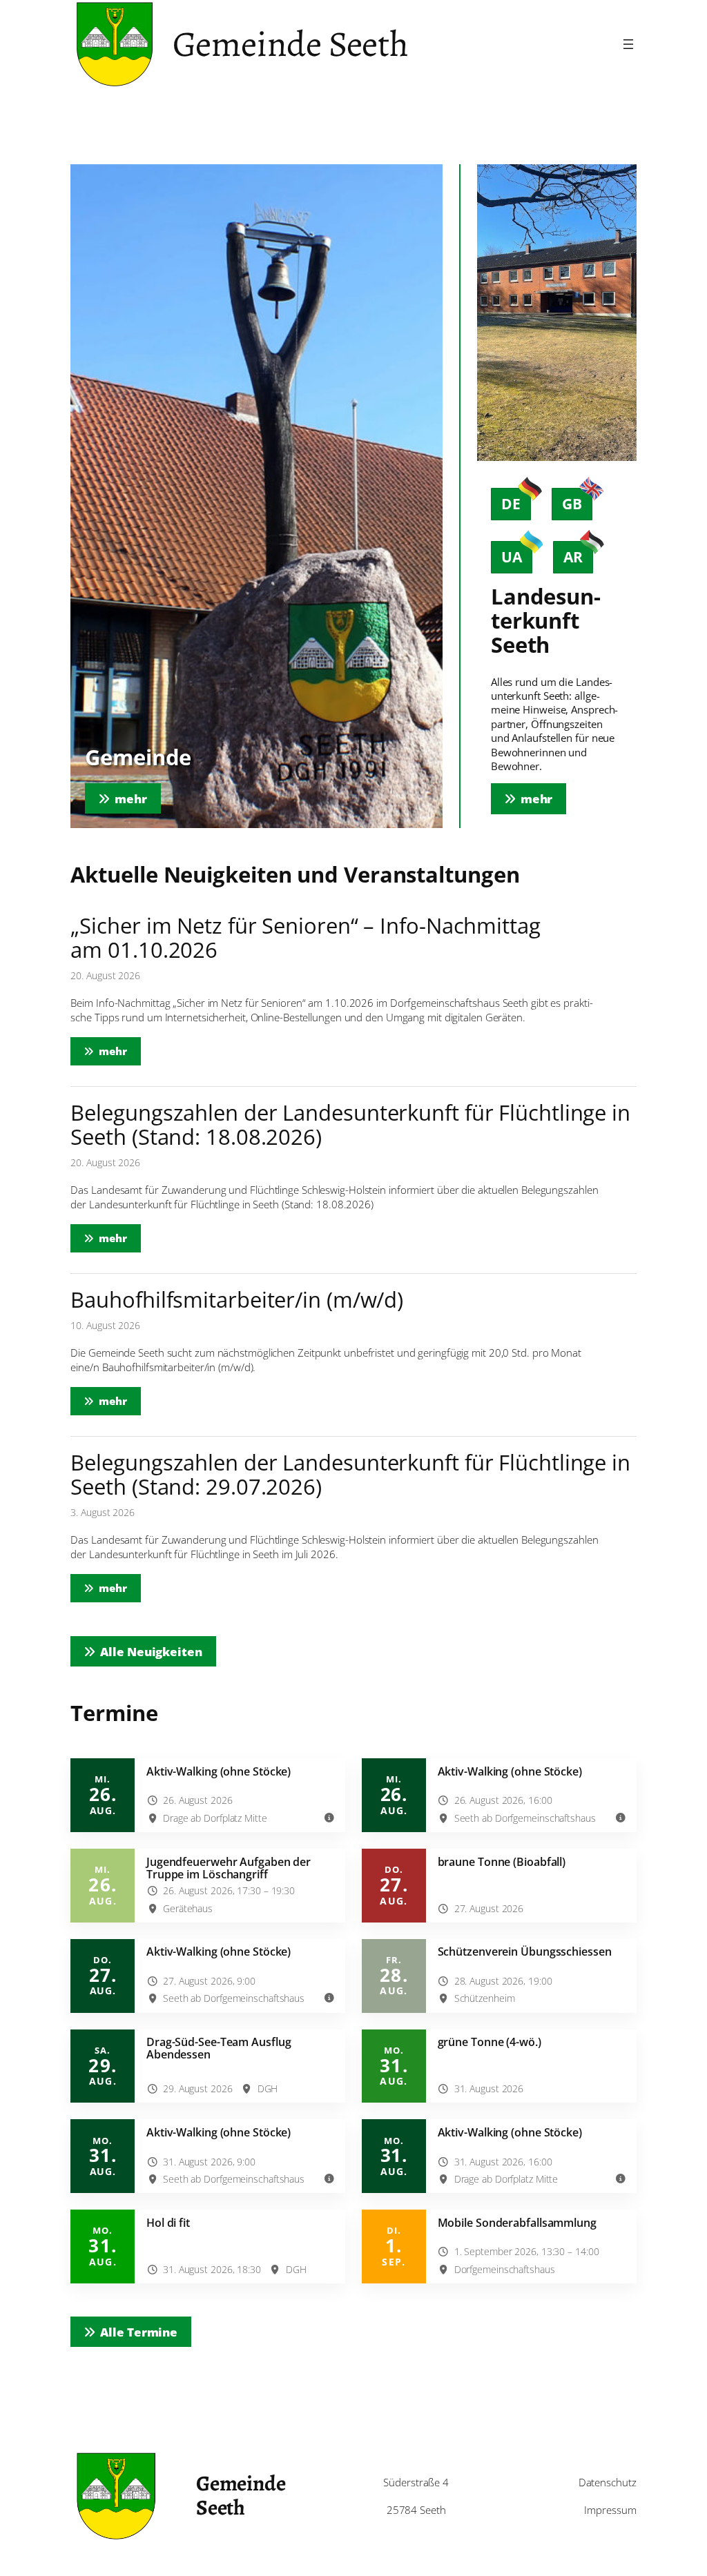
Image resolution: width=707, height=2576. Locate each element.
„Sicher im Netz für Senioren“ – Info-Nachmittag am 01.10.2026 (305, 938)
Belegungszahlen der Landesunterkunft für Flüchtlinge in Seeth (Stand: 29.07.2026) (350, 1475)
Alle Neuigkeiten (151, 1651)
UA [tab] (512, 557)
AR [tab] (573, 557)
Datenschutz (608, 2482)
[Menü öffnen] (628, 44)
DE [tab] (511, 504)
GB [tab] (572, 504)
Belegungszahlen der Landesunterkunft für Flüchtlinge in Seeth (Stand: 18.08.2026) (350, 1125)
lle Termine (139, 2332)
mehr (120, 1051)
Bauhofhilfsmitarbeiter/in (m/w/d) (237, 1300)
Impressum (610, 2510)
